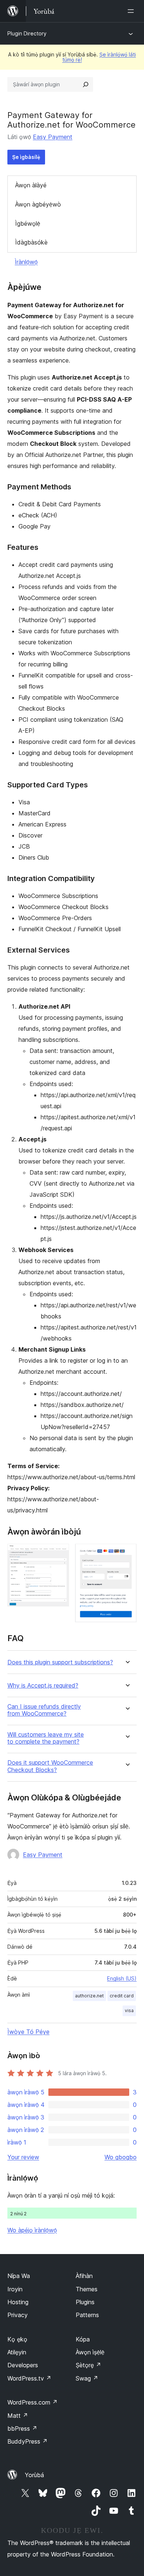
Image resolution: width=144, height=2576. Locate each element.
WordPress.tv (29, 2378)
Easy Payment (53, 137)
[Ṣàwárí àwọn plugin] (86, 84)
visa (129, 2010)
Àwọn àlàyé (31, 185)
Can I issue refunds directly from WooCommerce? (44, 1710)
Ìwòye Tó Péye (28, 2032)
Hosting (18, 2302)
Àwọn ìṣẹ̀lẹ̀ (90, 2352)
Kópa (83, 2339)
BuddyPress (28, 2441)
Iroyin (15, 2289)
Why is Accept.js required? (43, 1686)
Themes (87, 2289)
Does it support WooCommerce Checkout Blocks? (50, 1766)
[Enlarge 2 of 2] (127, 1554)
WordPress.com (32, 2402)
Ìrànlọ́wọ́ (26, 262)
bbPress (22, 2428)
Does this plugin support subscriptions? (60, 1662)
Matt (18, 2416)
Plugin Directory (27, 33)
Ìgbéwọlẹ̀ (28, 223)
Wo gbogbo (121, 2157)
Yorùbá (34, 2475)
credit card (122, 1996)
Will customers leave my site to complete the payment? (46, 1738)
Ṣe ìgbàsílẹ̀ (26, 157)
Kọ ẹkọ (17, 2339)
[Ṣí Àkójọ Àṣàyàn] (132, 11)
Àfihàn (84, 2276)
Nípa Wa (19, 2276)
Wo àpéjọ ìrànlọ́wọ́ (32, 2230)
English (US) (122, 1978)
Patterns (87, 2315)
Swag (87, 2378)
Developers (23, 2365)
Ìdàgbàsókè (31, 242)
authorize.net (89, 1996)
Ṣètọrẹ (88, 2365)
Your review (23, 2157)
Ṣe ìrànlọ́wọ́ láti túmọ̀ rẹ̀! (99, 57)
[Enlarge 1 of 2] (59, 1554)
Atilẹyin (17, 2352)
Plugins (85, 2302)
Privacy (18, 2315)
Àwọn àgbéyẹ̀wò (38, 204)
